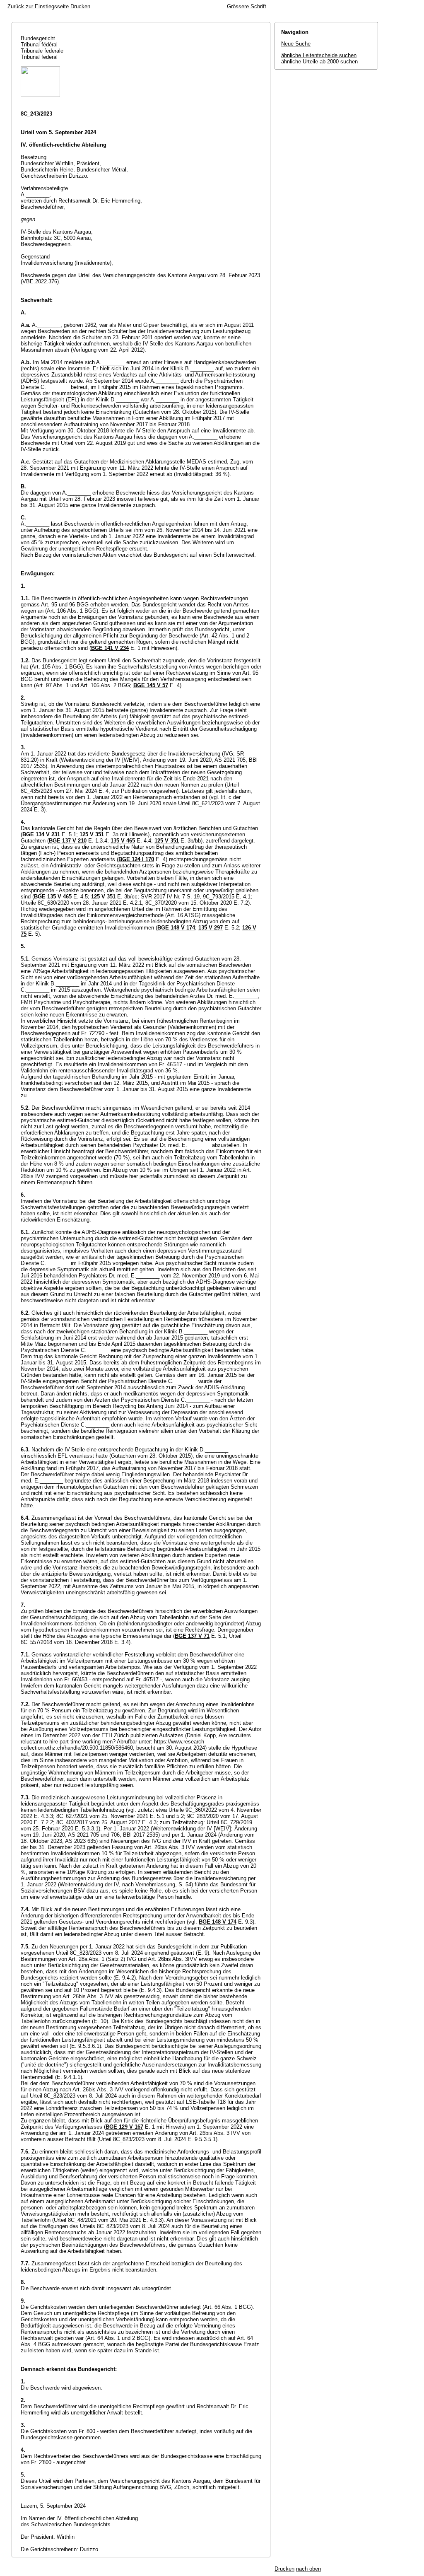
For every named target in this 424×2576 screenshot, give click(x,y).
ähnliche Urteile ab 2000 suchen (319, 62)
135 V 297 (211, 928)
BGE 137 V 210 (68, 841)
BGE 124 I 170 (136, 859)
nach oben (308, 2569)
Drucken (80, 6)
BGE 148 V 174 (176, 928)
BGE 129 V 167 (124, 2127)
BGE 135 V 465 (53, 897)
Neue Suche (296, 44)
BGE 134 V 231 (41, 834)
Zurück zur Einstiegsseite (38, 6)
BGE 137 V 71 (192, 1636)
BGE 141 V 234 (110, 648)
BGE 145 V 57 (151, 685)
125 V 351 (92, 834)
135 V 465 (123, 841)
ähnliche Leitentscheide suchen (319, 55)
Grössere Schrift (247, 6)
